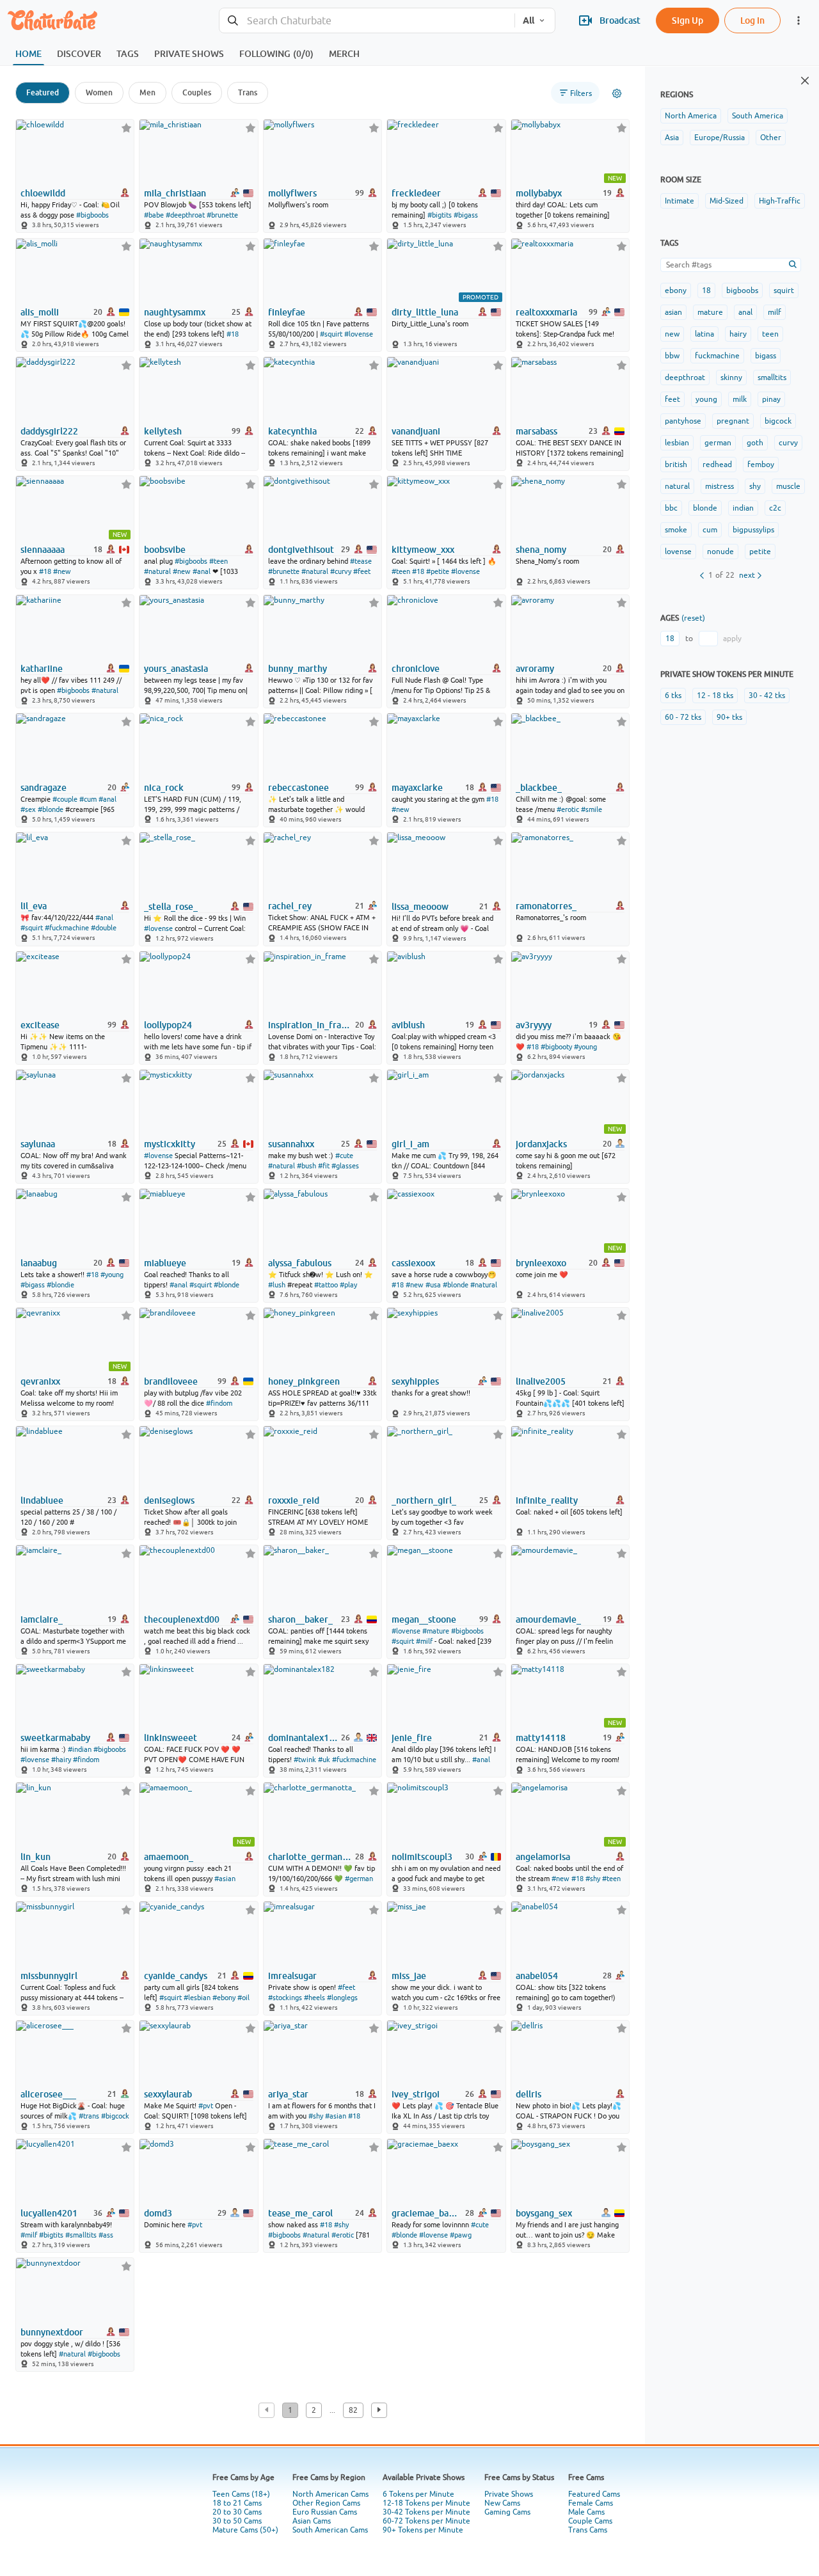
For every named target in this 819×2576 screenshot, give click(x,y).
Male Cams (586, 2512)
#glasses (345, 1166)
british (676, 465)
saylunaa (38, 1144)
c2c (775, 508)
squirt (784, 290)
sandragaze (44, 788)
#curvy (341, 571)
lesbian (677, 443)
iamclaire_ (42, 1619)
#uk (324, 1760)
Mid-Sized (727, 201)
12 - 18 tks (715, 696)
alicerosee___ (48, 2094)
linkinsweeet (171, 1738)
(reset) (693, 618)
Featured (43, 92)
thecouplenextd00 (182, 1619)
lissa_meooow (420, 907)
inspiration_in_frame (311, 1025)
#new (62, 571)
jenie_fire (412, 1738)
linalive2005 (541, 1381)
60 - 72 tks (683, 717)
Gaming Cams (507, 2512)
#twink (305, 1760)
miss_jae (409, 1976)
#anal (202, 571)
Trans (248, 92)
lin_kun (36, 1857)
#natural (157, 571)
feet (672, 399)
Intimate (680, 201)
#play (348, 1285)
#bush (306, 1166)
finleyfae (287, 312)
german (718, 443)
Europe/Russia (720, 138)
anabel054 (537, 1976)
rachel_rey (290, 906)
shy (755, 486)
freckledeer (416, 193)
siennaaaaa (43, 550)
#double (104, 928)
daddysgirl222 (49, 431)
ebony (676, 290)
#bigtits (440, 215)
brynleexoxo (541, 1263)
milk (740, 399)
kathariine (42, 669)
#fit (324, 1166)
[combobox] (367, 21)
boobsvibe (165, 550)
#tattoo (326, 1285)
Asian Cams (312, 2521)
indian (743, 508)
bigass (766, 356)
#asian (225, 1879)
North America (691, 116)
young (706, 399)
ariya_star (288, 2094)
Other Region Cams (326, 2503)
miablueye (165, 1263)
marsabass (537, 431)
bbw (672, 356)
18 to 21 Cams (237, 2503)
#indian (80, 1749)
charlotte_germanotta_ (311, 1857)
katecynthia (292, 431)
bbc (671, 508)
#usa (433, 1285)
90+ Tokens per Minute (423, 2530)
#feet (362, 571)
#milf (424, 1641)
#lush (277, 1285)
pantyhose (683, 421)
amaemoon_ (169, 1857)
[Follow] (126, 128)
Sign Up (688, 20)
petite (760, 552)
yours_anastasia (176, 669)
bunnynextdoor (52, 2332)
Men (147, 92)
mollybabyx (539, 193)
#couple (65, 799)
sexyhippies (415, 1381)
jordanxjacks (541, 1144)
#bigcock (115, 2116)
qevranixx (40, 1381)
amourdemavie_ (548, 1619)
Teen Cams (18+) (241, 2494)
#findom (219, 1403)
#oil (243, 1998)
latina (704, 334)
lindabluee (42, 1500)
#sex (28, 809)
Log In (752, 20)
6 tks (673, 696)
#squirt (331, 334)
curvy (788, 443)
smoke (676, 530)
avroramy (535, 669)
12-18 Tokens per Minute (426, 2503)
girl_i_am (410, 1144)
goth (755, 443)
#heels (314, 1998)
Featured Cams (594, 2494)
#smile (592, 809)
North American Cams (330, 2494)
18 (706, 290)
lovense (678, 552)
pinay (771, 399)
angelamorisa (543, 1857)
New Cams (502, 2503)
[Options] (617, 93)
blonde (705, 508)
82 (353, 2410)
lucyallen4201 (49, 2213)
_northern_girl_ (424, 1500)
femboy (761, 465)
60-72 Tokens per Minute (426, 2521)
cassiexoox (413, 1263)
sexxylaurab (168, 2094)
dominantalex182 (304, 1738)
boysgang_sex (544, 2213)
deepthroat (685, 378)
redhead (717, 465)
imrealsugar (292, 1976)
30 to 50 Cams (237, 2521)
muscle (788, 486)
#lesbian (197, 1998)
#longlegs (342, 1998)
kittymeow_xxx (423, 550)
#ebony (224, 1998)
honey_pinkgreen (304, 1381)
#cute (344, 1156)
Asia (672, 138)
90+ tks (729, 717)
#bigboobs (92, 215)
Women (99, 92)
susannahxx (291, 1144)
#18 (233, 334)
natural (677, 486)
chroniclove (416, 669)
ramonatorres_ (546, 906)
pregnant (733, 421)
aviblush (408, 1025)
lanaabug (39, 1263)
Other (771, 138)
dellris (529, 2094)
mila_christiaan (175, 193)
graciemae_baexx (427, 2213)
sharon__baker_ (300, 1619)
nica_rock (164, 788)
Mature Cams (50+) (245, 2530)
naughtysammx (175, 312)
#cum (88, 799)
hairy (738, 334)
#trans (89, 2116)
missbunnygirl (49, 1976)
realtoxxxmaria (546, 312)
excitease (40, 1025)
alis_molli (40, 312)
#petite (438, 571)
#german (359, 1879)
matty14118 (541, 1738)
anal (745, 312)
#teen (219, 561)
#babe (154, 215)
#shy (593, 1879)
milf (775, 312)
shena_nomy (541, 550)
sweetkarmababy (55, 1738)
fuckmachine (717, 356)
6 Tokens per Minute (418, 2494)
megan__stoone (424, 1619)
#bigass (466, 215)
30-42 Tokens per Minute (426, 2512)
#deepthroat (185, 215)
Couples (197, 92)
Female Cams (591, 2503)
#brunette (222, 215)
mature (710, 312)
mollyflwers (292, 193)
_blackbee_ (539, 788)
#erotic (568, 809)
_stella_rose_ (171, 907)
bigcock (778, 421)
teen (770, 334)
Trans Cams (588, 2530)
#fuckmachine (67, 928)
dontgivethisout (301, 550)
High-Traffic (780, 201)
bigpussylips (753, 530)
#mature (436, 1631)
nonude (720, 552)
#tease (361, 561)
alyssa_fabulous (300, 1263)
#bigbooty (556, 1047)
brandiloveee (171, 1381)
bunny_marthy (298, 669)
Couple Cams (590, 2521)
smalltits (772, 378)
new (672, 334)
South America (758, 116)
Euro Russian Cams (325, 2512)
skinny (731, 378)
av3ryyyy (534, 1025)
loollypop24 (168, 1025)
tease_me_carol (300, 2213)
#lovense (359, 334)
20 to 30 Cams (237, 2512)
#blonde (51, 809)
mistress (720, 486)
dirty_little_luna (425, 312)
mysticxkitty (170, 1144)
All (529, 20)
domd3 (158, 2213)
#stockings (285, 1998)
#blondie (60, 1285)
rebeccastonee (298, 788)
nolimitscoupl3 (422, 1857)
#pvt (206, 2106)
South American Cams (330, 2530)
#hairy (61, 1760)
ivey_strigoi (416, 2094)
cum (710, 530)
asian (673, 312)
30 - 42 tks (767, 696)
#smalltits (81, 2235)
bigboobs (742, 290)
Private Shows (509, 2494)
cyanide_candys (176, 1976)
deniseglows (169, 1500)
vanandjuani (416, 431)
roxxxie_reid (294, 1500)
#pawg (461, 2235)
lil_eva (34, 906)
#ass (106, 2235)
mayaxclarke (417, 788)
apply (732, 639)
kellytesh (163, 431)
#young (585, 1047)
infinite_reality (547, 1500)
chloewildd (43, 193)
